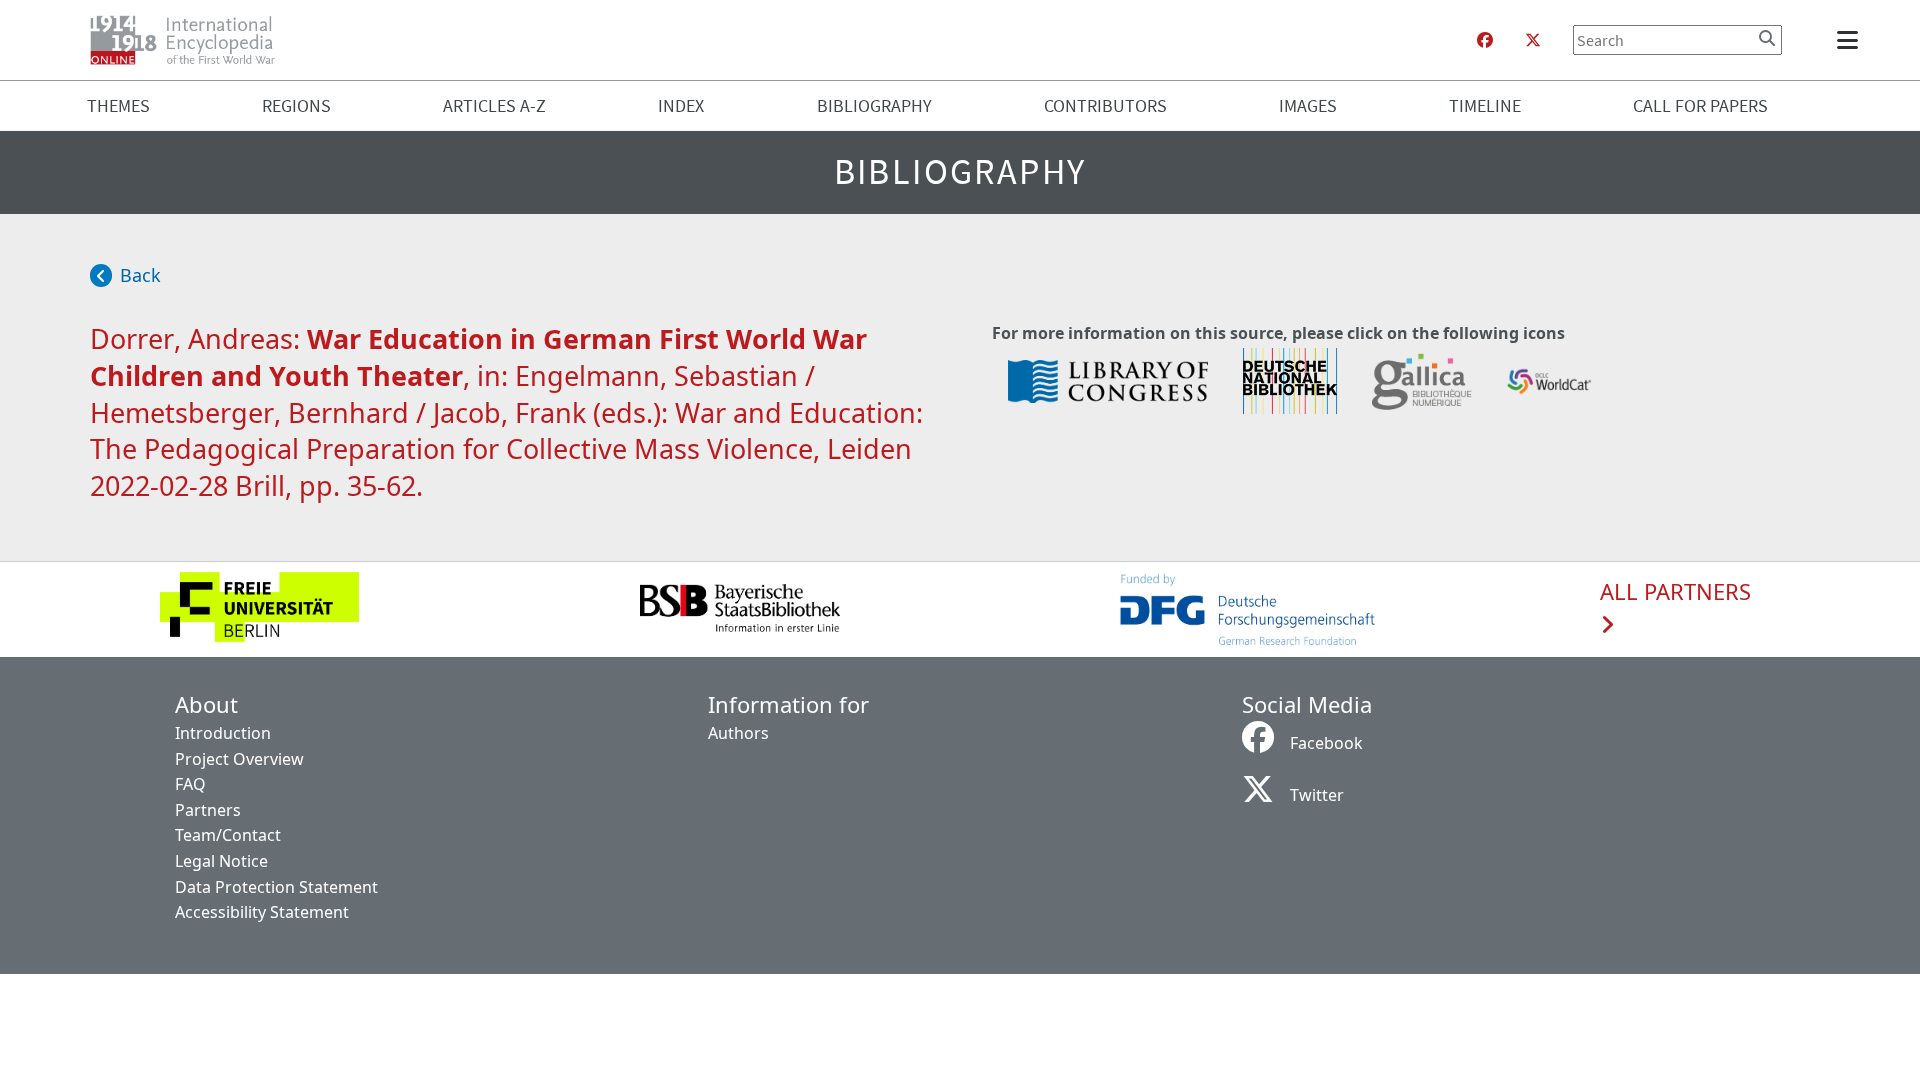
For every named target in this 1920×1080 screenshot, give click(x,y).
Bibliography (874, 105)
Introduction (223, 733)
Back (140, 275)
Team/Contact (228, 835)
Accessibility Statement (262, 912)
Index (681, 105)
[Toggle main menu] (1851, 40)
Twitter (1317, 795)
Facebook (1326, 743)
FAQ (190, 784)
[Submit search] (1767, 38)
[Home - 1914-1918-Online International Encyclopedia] (190, 40)
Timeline (1485, 105)
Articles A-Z (494, 105)
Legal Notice (221, 861)
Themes (118, 105)
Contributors (1105, 105)
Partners (208, 810)
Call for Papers (1700, 105)
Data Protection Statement (276, 887)
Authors (738, 733)
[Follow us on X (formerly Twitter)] (1533, 40)
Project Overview (239, 759)
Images (1308, 105)
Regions (296, 105)
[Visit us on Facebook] (1485, 40)
